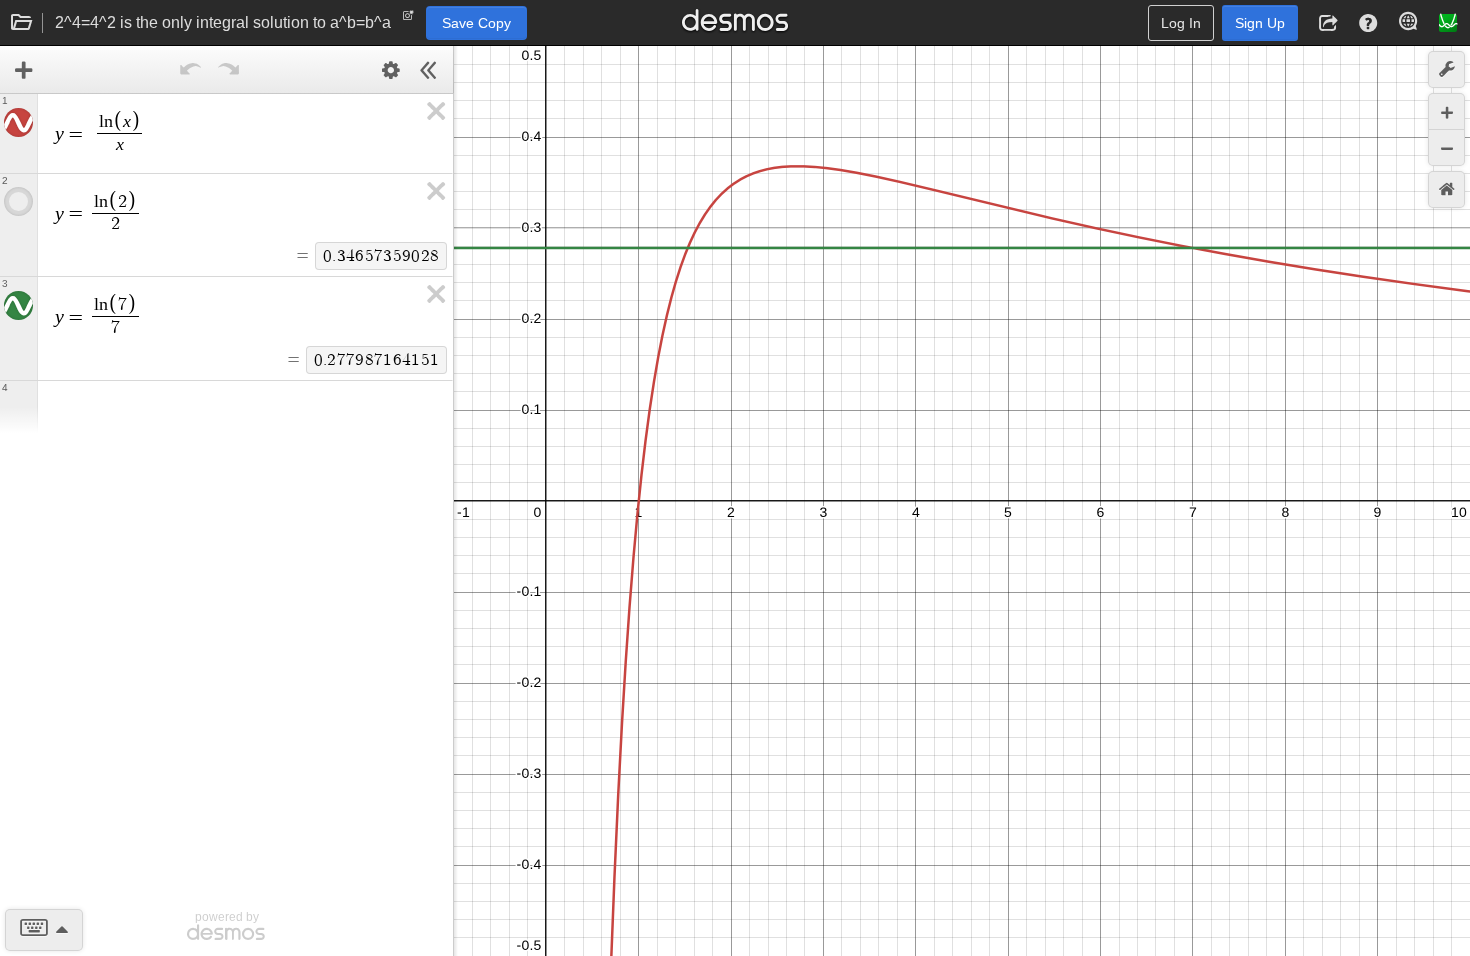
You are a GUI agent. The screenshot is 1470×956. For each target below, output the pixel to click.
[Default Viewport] (1446, 189)
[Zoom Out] (1446, 147)
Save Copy (476, 23)
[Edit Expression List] (391, 70)
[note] (408, 20)
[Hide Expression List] (429, 70)
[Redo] (229, 70)
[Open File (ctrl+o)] (22, 23)
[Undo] (191, 70)
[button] (1328, 23)
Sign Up (1260, 23)
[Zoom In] (1446, 111)
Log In (1181, 23)
